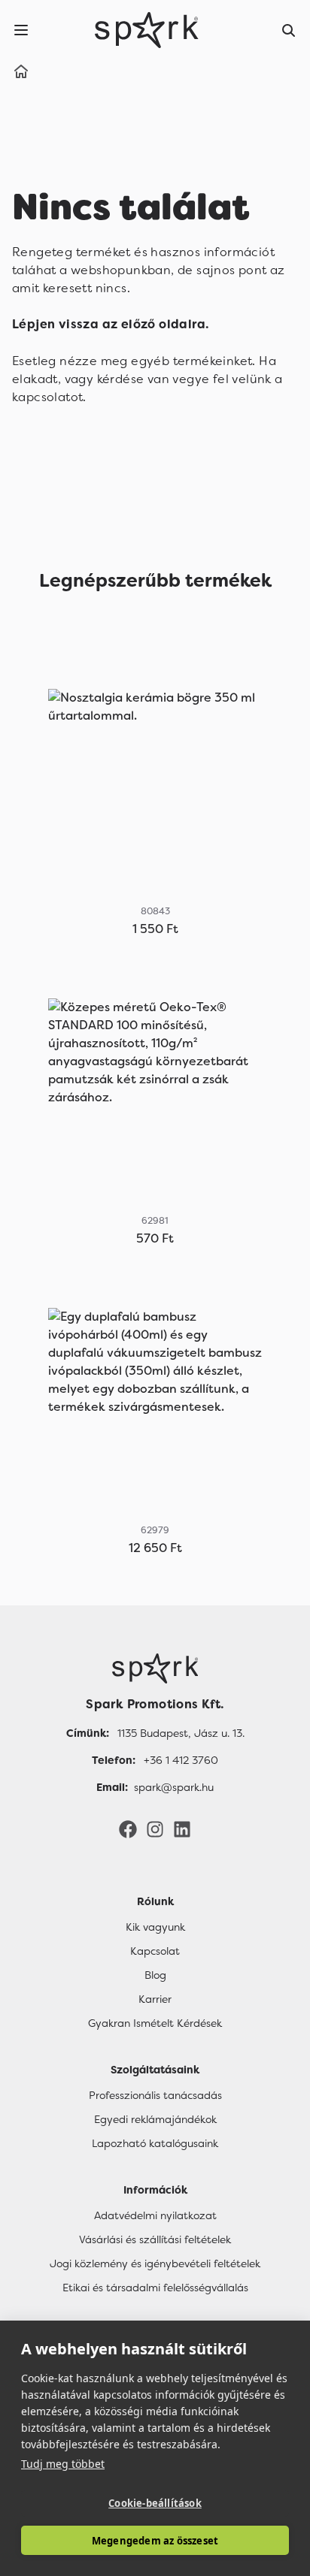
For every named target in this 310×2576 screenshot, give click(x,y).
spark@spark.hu (174, 1787)
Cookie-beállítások (155, 2503)
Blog (155, 1975)
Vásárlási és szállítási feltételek (155, 2239)
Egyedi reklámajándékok (155, 2119)
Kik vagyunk (155, 1927)
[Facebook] (128, 1829)
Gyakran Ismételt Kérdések (155, 2023)
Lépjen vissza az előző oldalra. (110, 324)
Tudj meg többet (63, 2464)
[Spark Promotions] (147, 30)
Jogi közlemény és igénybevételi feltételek (155, 2263)
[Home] (21, 74)
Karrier (155, 1999)
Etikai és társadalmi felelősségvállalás (155, 2288)
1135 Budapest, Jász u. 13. (181, 1733)
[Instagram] (155, 1829)
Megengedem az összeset (155, 2541)
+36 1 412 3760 (181, 1760)
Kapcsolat (155, 1951)
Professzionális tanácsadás (155, 2095)
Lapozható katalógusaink (155, 2143)
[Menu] (21, 30)
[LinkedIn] (182, 1829)
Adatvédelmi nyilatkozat (155, 2215)
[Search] (289, 30)
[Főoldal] (155, 1669)
